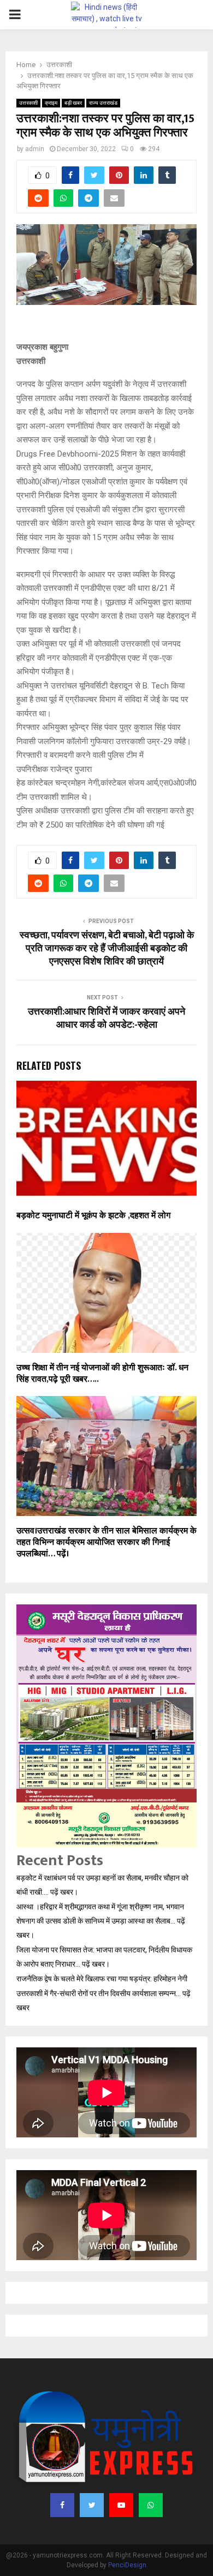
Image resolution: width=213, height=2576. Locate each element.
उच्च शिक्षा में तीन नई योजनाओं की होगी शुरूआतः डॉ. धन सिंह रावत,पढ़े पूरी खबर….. (102, 1374)
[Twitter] (92, 2505)
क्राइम (51, 103)
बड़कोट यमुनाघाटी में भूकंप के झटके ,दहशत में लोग (93, 1216)
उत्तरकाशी (28, 103)
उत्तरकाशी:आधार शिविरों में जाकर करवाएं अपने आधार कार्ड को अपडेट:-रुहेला (106, 1019)
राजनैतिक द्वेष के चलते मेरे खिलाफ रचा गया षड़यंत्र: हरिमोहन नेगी (103, 1979)
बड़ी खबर (73, 103)
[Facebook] (62, 2505)
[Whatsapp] (151, 2505)
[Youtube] (121, 2505)
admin (35, 149)
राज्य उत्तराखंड (103, 103)
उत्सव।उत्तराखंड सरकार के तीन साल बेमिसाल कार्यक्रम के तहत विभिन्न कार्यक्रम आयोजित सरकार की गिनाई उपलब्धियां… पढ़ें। (106, 1542)
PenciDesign (127, 2565)
